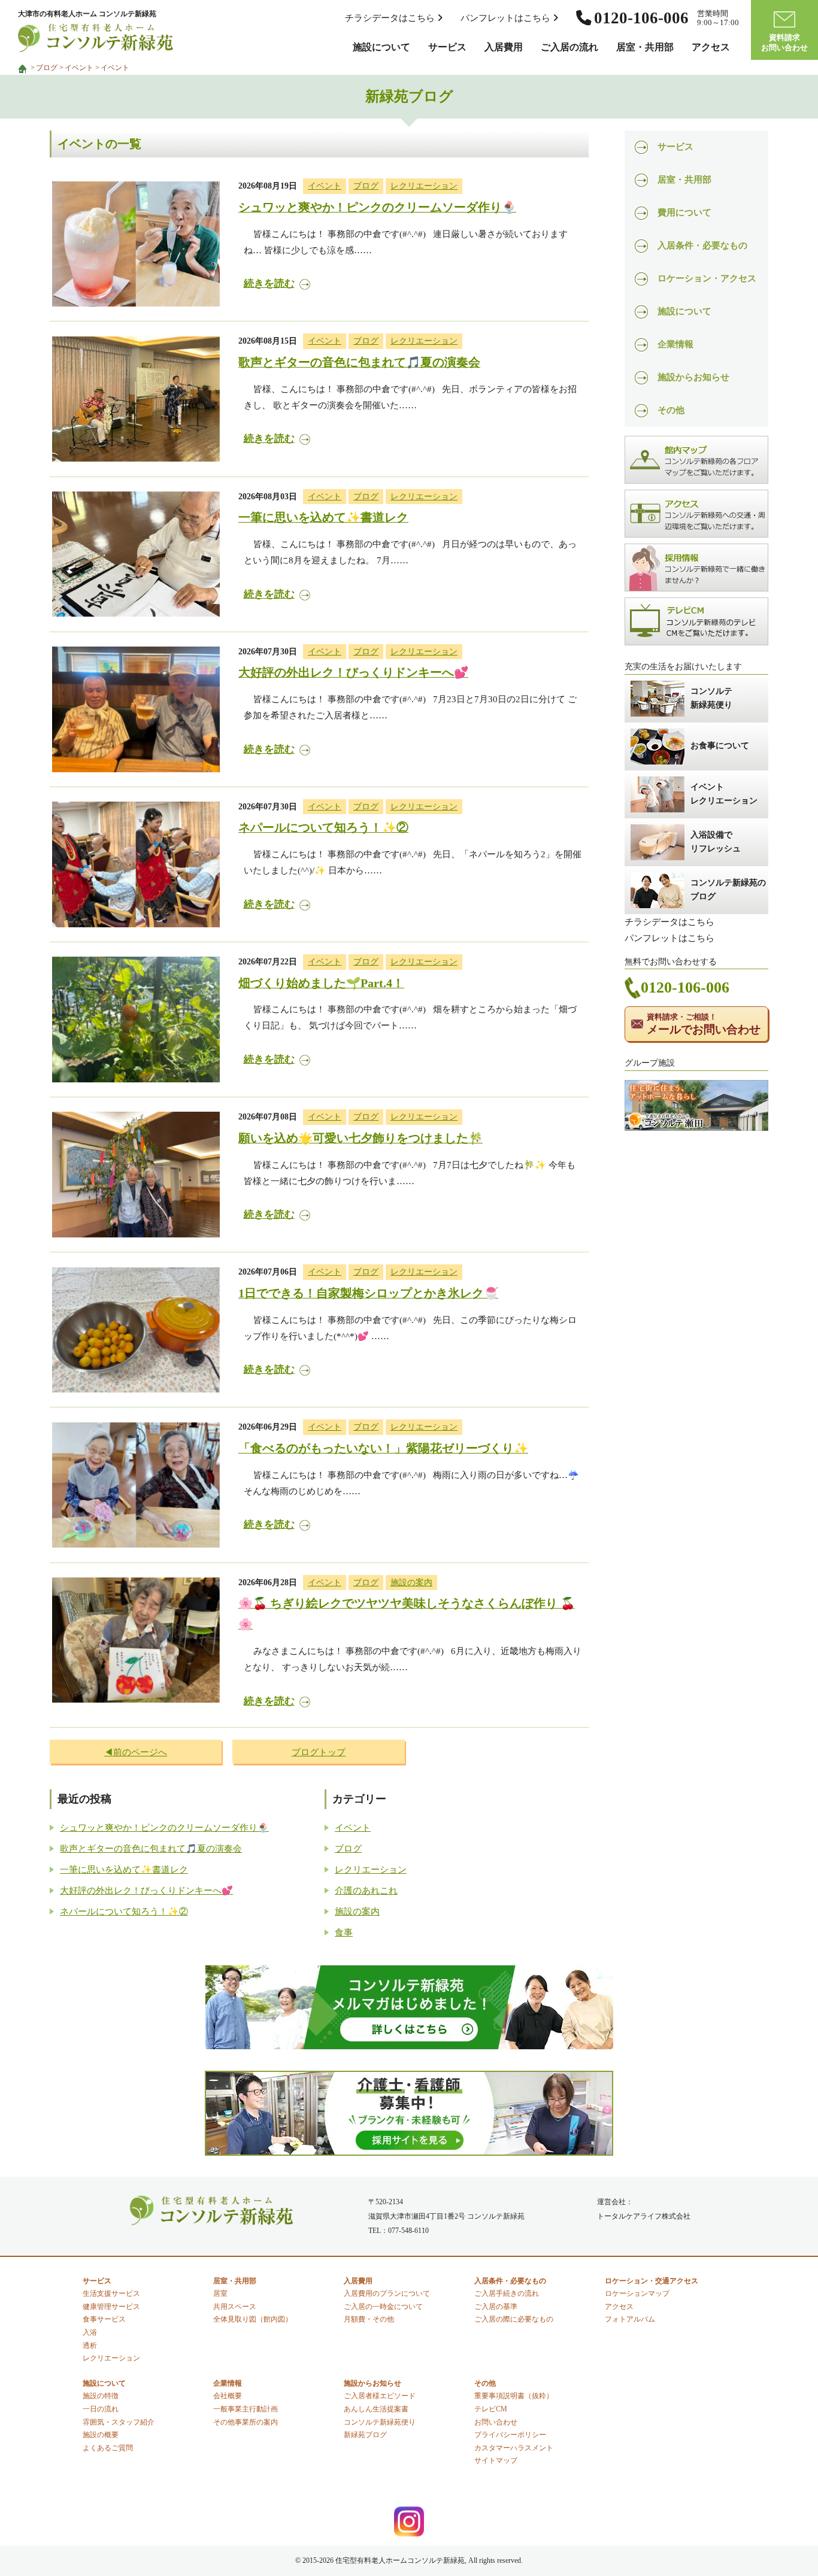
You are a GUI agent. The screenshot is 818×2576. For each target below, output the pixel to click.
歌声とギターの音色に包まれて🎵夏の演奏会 (359, 362)
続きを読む (269, 283)
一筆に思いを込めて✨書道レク (323, 518)
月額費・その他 (369, 2319)
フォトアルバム (630, 2319)
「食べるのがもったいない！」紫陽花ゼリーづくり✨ (383, 1448)
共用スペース (235, 2307)
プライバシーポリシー (510, 2435)
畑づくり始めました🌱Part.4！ (321, 983)
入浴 (90, 2332)
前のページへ (140, 1752)
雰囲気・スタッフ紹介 (119, 2422)
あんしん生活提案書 (376, 2409)
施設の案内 (411, 1582)
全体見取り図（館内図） (253, 2319)
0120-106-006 (685, 987)
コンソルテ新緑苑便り (380, 2422)
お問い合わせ (496, 2422)
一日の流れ (101, 2409)
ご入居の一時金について (383, 2307)
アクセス (711, 47)
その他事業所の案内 (246, 2422)
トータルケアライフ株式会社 (644, 2216)
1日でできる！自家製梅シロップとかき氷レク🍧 (368, 1293)
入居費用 (504, 47)
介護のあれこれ (366, 1891)
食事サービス (104, 2319)
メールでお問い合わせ (704, 1024)
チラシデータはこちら (391, 18)
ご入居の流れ (569, 47)
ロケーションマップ (637, 2293)
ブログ (47, 68)
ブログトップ (319, 1752)
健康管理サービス (111, 2307)
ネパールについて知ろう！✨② (323, 828)
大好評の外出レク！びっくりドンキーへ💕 (353, 673)
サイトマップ (496, 2460)
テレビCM (491, 2409)
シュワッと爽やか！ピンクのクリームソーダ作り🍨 (377, 207)
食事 (344, 1932)
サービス (447, 47)
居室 (220, 2293)
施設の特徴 (101, 2396)
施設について (381, 47)
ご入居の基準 (496, 2307)
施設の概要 (101, 2435)
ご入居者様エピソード (380, 2396)
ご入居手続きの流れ (507, 2293)
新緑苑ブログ (365, 2435)
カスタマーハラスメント (514, 2448)
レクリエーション (424, 186)
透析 (90, 2346)
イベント (79, 68)
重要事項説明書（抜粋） (514, 2396)
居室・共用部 (645, 47)
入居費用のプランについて (387, 2293)
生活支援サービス (111, 2293)
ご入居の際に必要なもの (514, 2319)
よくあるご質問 (108, 2448)
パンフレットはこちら (507, 18)
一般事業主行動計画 (246, 2409)
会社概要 (228, 2396)
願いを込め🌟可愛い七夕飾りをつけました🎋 (360, 1138)
